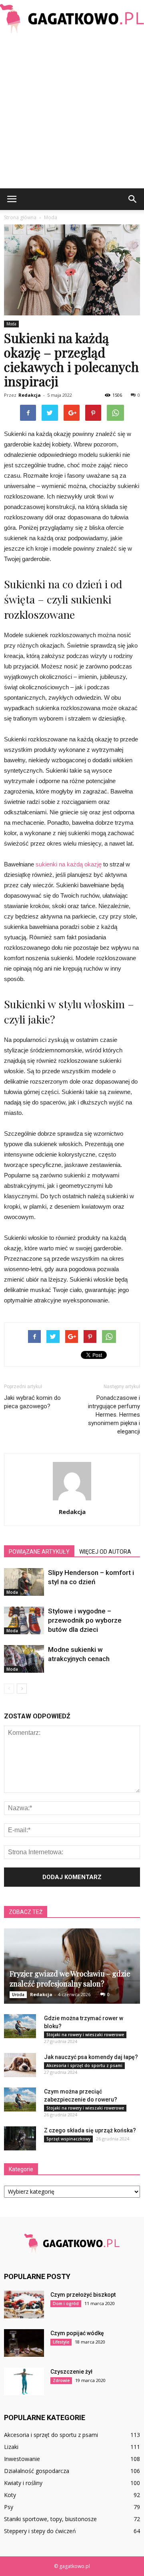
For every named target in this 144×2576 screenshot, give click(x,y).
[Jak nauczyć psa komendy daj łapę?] (20, 2065)
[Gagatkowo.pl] (72, 19)
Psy (9, 2507)
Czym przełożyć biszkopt (83, 2295)
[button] (133, 199)
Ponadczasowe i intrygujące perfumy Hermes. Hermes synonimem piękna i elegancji (114, 1415)
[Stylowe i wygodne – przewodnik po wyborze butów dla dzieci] (24, 1620)
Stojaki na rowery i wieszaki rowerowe (85, 2035)
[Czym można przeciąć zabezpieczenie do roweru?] (20, 2100)
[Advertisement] (72, 112)
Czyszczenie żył (71, 2372)
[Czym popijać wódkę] (24, 2343)
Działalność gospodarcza (37, 2471)
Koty (10, 2495)
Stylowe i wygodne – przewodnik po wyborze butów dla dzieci (85, 1620)
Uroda (18, 1995)
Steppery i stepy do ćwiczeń (40, 2531)
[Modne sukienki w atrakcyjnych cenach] (24, 1659)
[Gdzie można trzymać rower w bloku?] (20, 2026)
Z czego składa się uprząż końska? (90, 2130)
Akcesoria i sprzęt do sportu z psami (84, 2065)
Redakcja (30, 395)
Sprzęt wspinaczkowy (68, 2139)
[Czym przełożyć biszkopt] (24, 2304)
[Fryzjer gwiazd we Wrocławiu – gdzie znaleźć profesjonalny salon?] (72, 1966)
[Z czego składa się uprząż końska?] (20, 2138)
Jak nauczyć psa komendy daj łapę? (91, 2057)
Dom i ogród (66, 2303)
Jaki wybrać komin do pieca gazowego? (32, 1402)
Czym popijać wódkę (77, 2333)
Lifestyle (61, 2342)
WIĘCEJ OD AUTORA (105, 1552)
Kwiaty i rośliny (23, 2483)
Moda (11, 324)
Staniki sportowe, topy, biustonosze (50, 2519)
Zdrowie (61, 2380)
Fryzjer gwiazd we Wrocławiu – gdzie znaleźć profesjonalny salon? (70, 1979)
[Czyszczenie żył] (24, 2381)
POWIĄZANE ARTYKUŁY (39, 1552)
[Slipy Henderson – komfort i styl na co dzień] (24, 1582)
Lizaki (11, 2447)
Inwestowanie (22, 2459)
